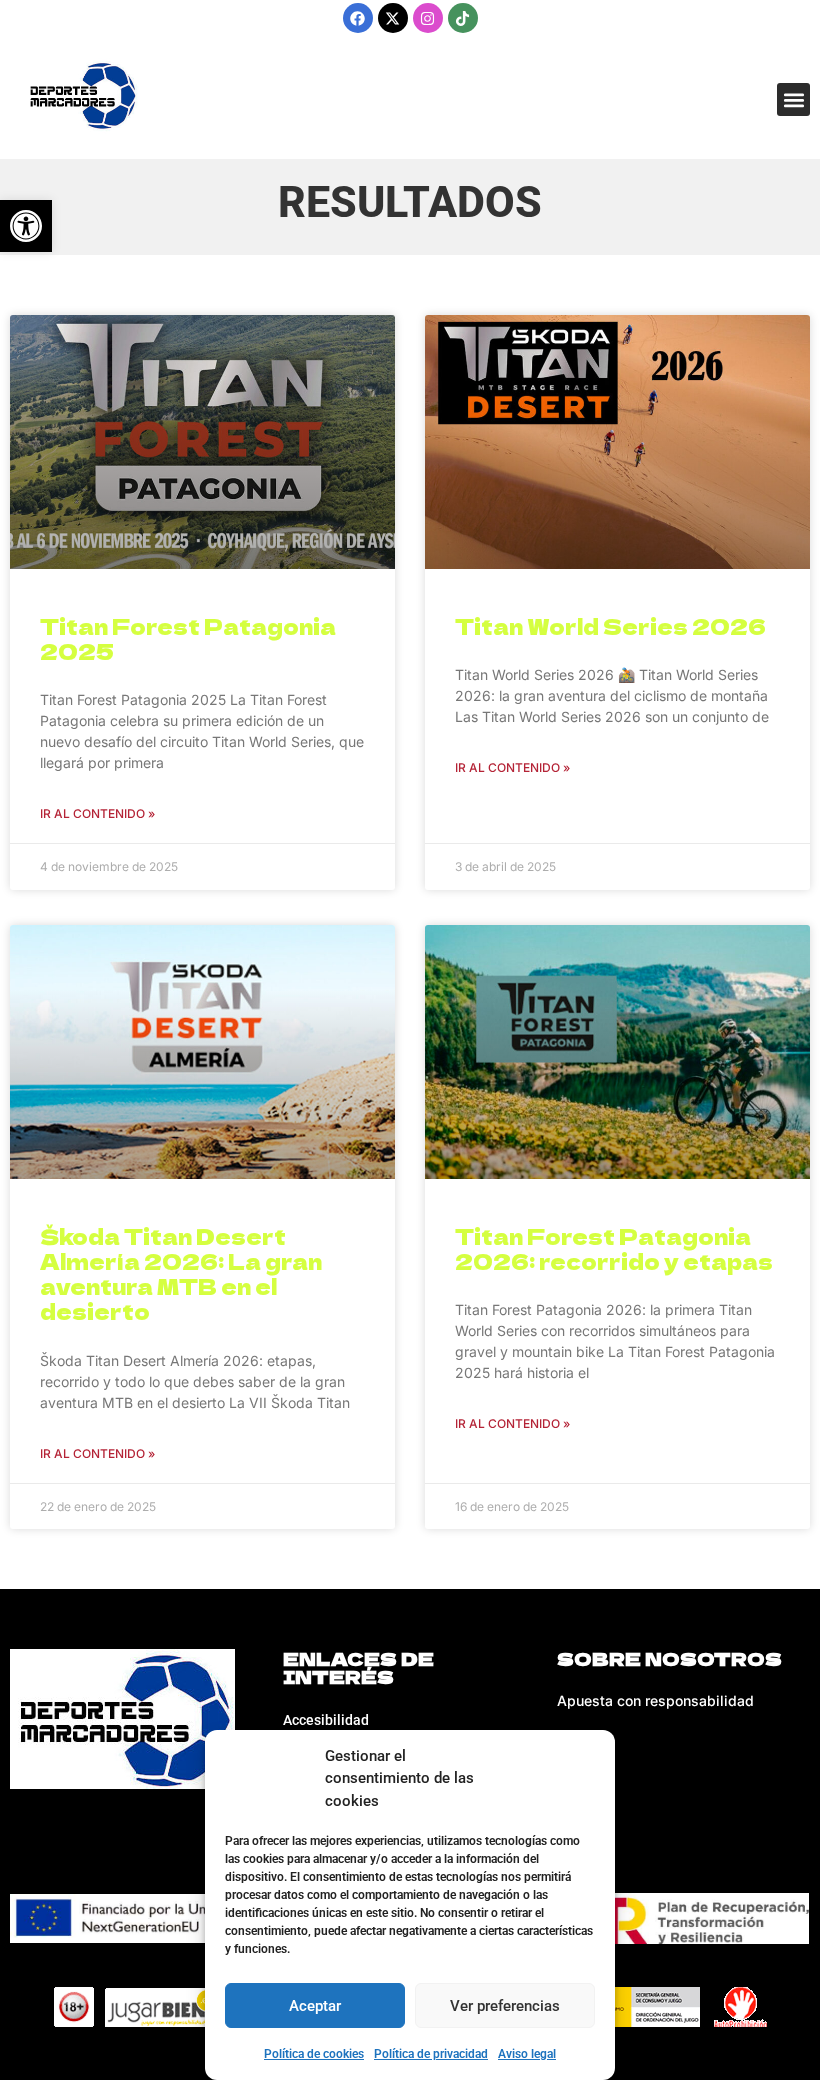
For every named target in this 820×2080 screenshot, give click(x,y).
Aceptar (315, 2006)
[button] (793, 99)
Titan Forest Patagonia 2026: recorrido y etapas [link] (614, 1248)
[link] (26, 226)
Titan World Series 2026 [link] (610, 626)
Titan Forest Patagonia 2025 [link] (188, 638)
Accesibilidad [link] (326, 1720)
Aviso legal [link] (527, 2054)
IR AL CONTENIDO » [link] (97, 813)
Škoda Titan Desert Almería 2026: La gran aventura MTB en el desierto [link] (181, 1274)
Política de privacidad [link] (431, 2054)
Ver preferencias (505, 2006)
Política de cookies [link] (314, 2054)
